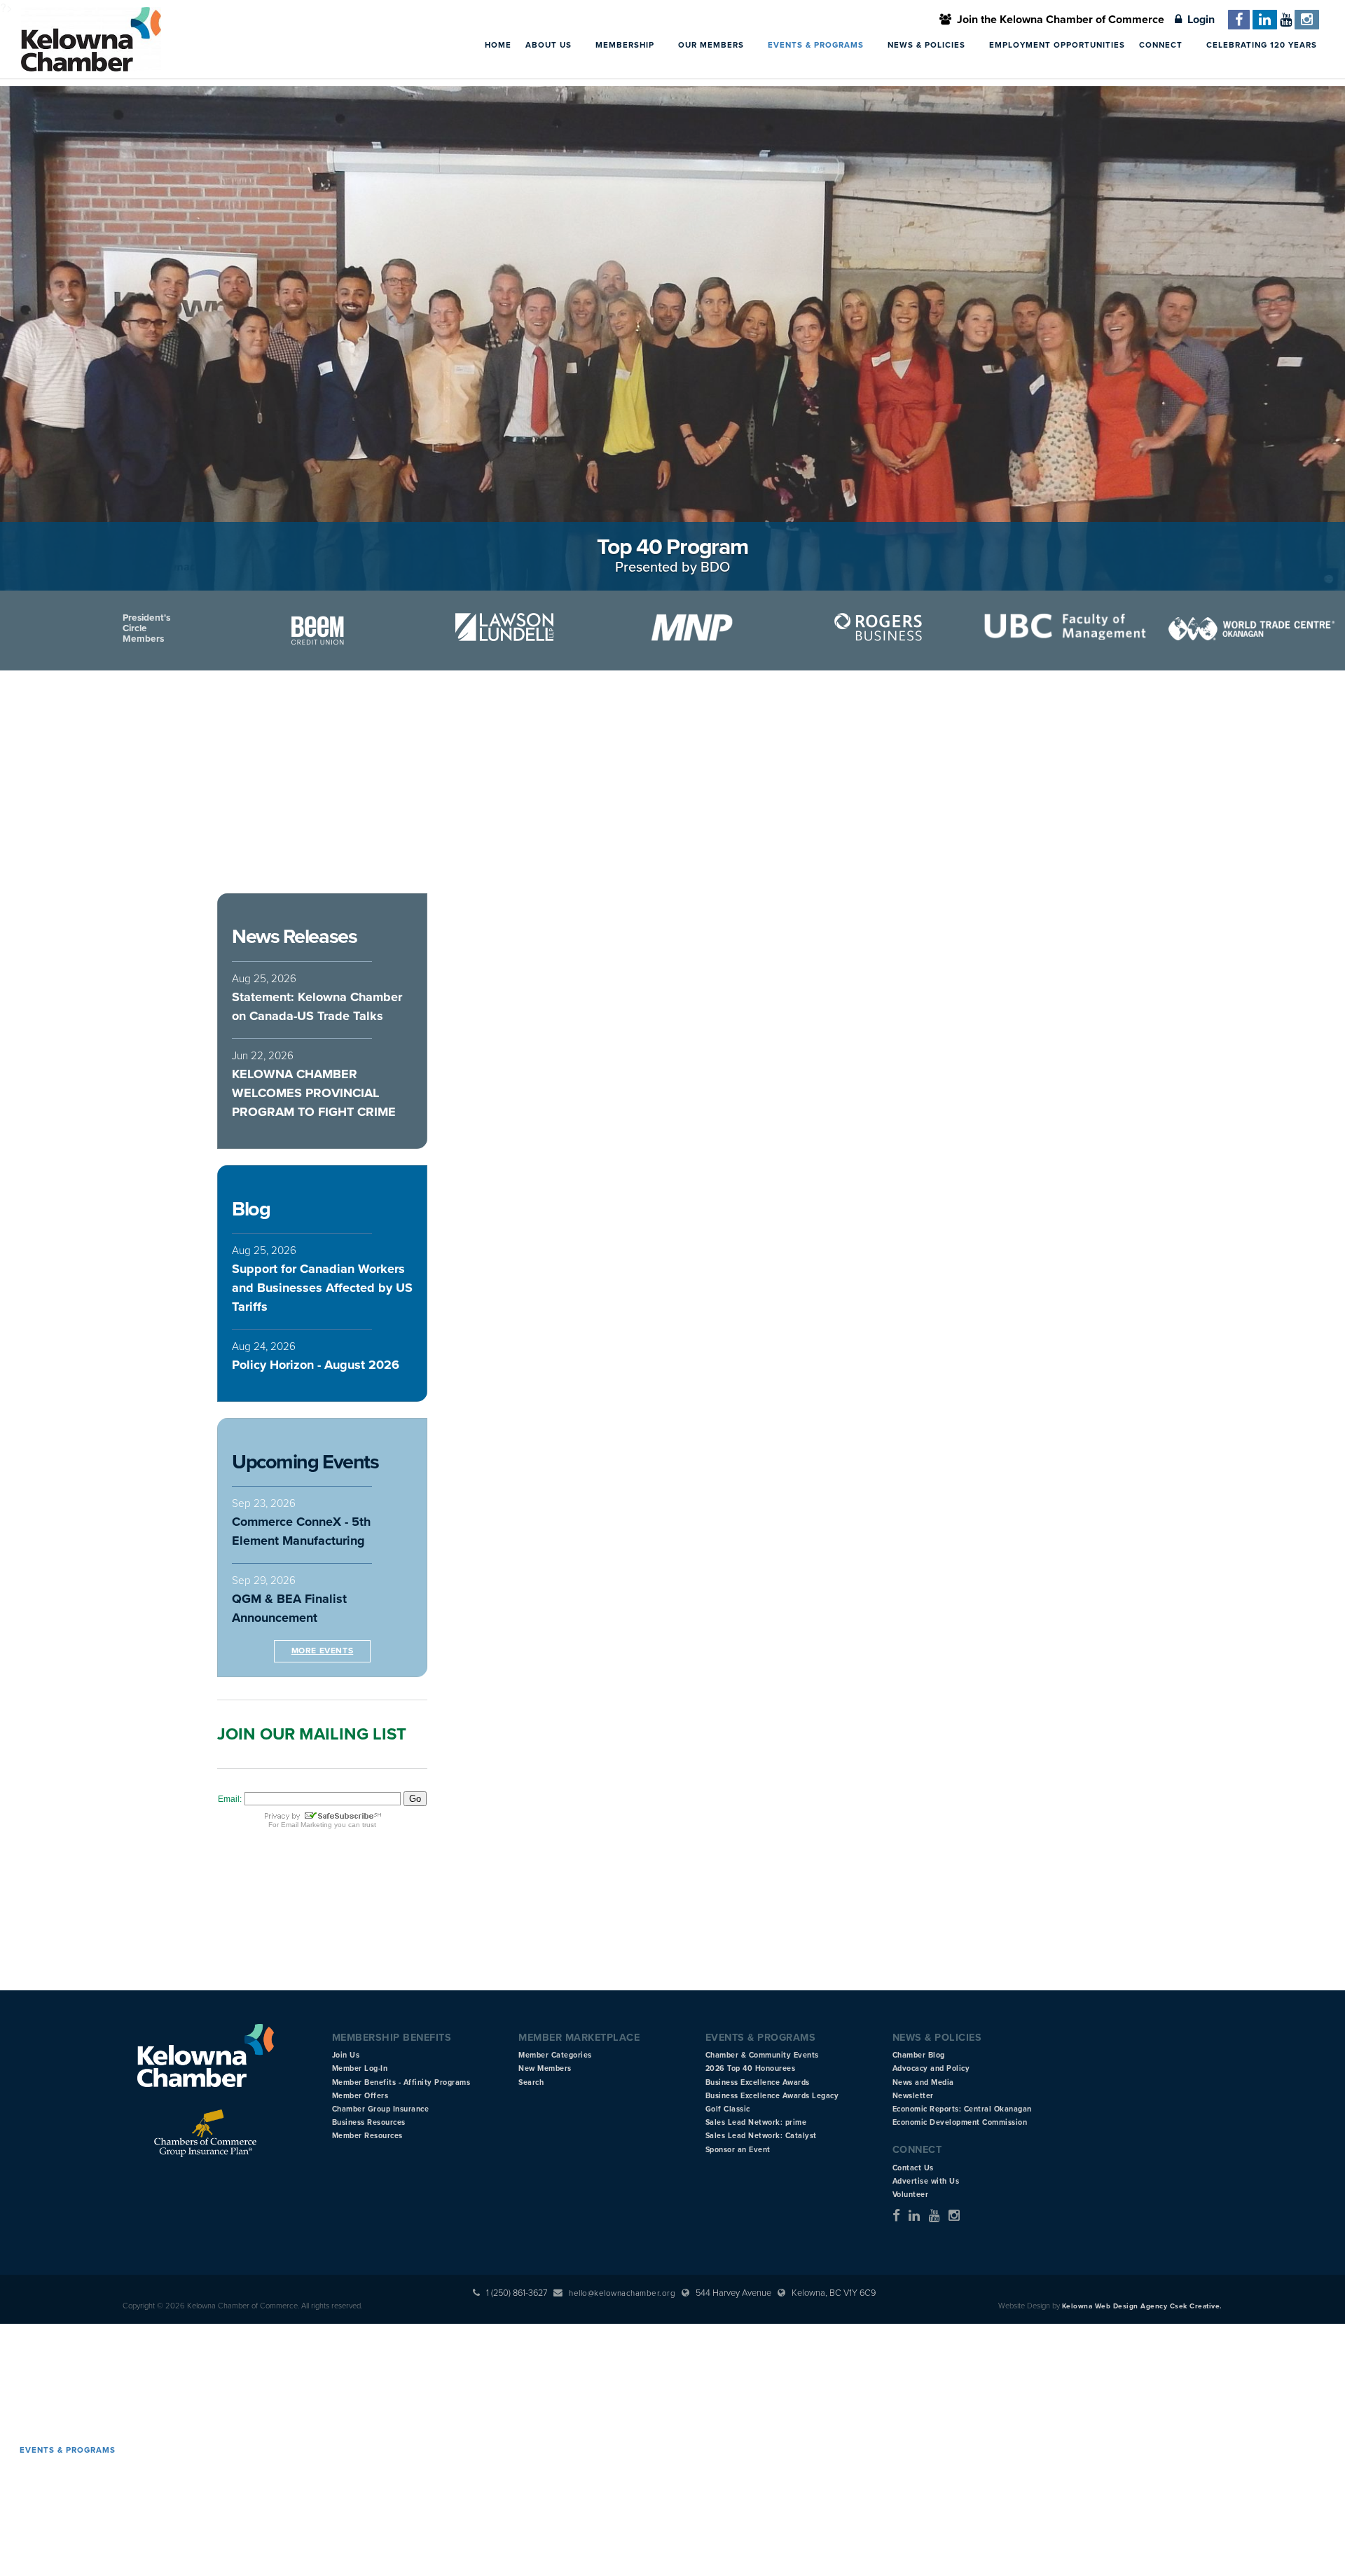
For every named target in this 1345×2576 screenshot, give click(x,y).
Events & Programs (817, 45)
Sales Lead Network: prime (756, 2122)
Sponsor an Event (738, 2150)
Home (498, 45)
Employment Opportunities (1057, 45)
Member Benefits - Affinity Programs (401, 2082)
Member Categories (555, 2055)
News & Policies (928, 45)
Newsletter (913, 2096)
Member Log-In (360, 2068)
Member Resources (367, 2136)
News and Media (923, 2082)
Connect (1162, 45)
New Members (545, 2068)
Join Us (346, 2055)
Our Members (712, 45)
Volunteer (911, 2195)
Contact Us (913, 2168)
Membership (626, 45)
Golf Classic (728, 2109)
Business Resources (369, 2122)
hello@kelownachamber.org (622, 2293)
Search (531, 2082)
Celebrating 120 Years (1262, 45)
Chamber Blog (919, 2055)
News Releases (294, 937)
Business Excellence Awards (758, 2082)
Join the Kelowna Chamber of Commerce (1058, 20)
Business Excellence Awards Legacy (772, 2096)
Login (1198, 20)
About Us (550, 45)
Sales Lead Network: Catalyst (761, 2136)
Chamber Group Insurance (381, 2109)
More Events (323, 1651)
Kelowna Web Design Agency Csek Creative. (1142, 2306)
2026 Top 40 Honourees (751, 2068)
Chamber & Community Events (762, 2055)
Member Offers (360, 2096)
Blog (251, 1209)
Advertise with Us (926, 2181)
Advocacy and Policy (931, 2068)
